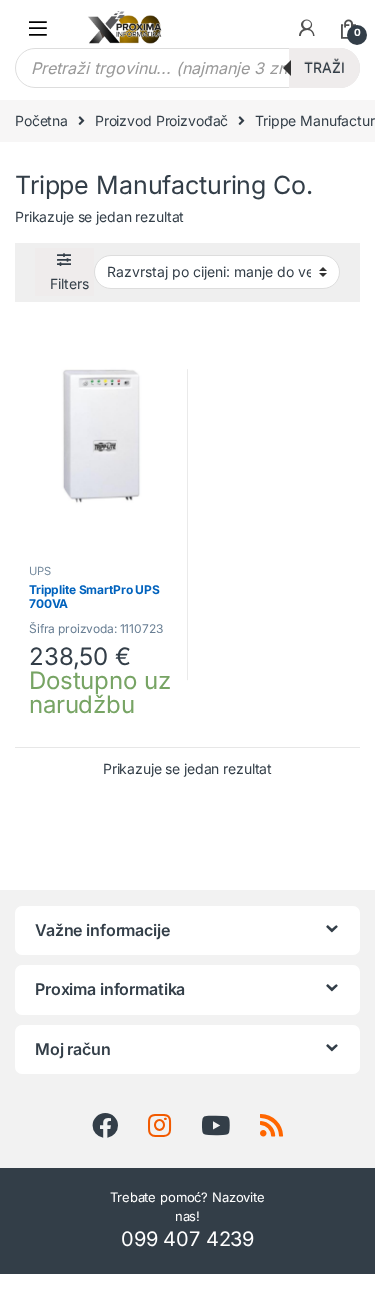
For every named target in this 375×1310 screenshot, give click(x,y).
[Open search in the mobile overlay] (187, 68)
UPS (40, 571)
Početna (41, 120)
